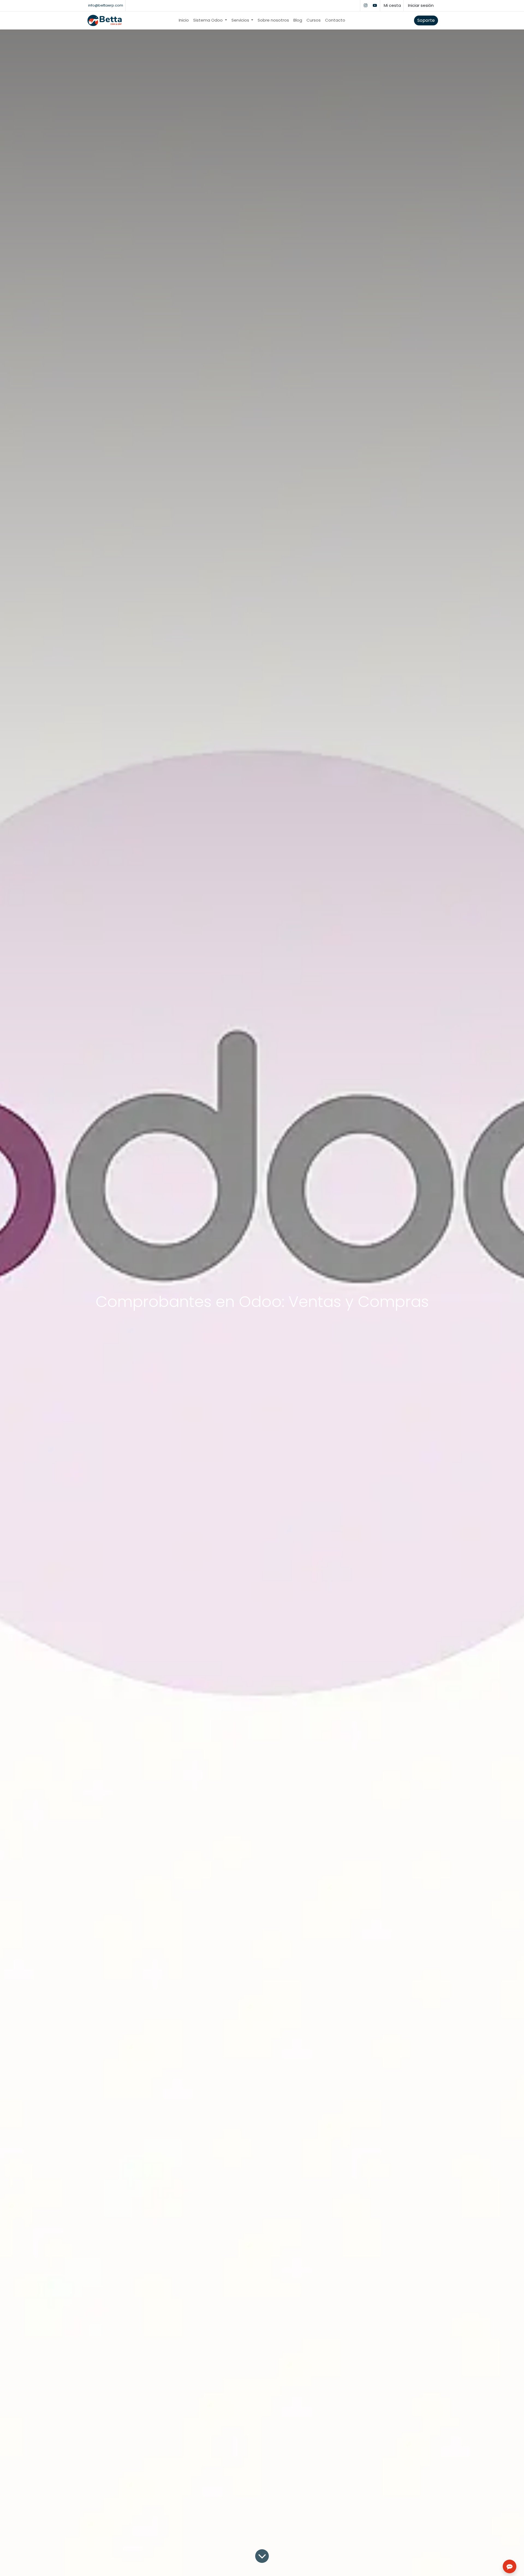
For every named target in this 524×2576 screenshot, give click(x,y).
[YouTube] (375, 5)
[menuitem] (184, 20)
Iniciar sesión (421, 5)
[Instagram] (365, 5)
